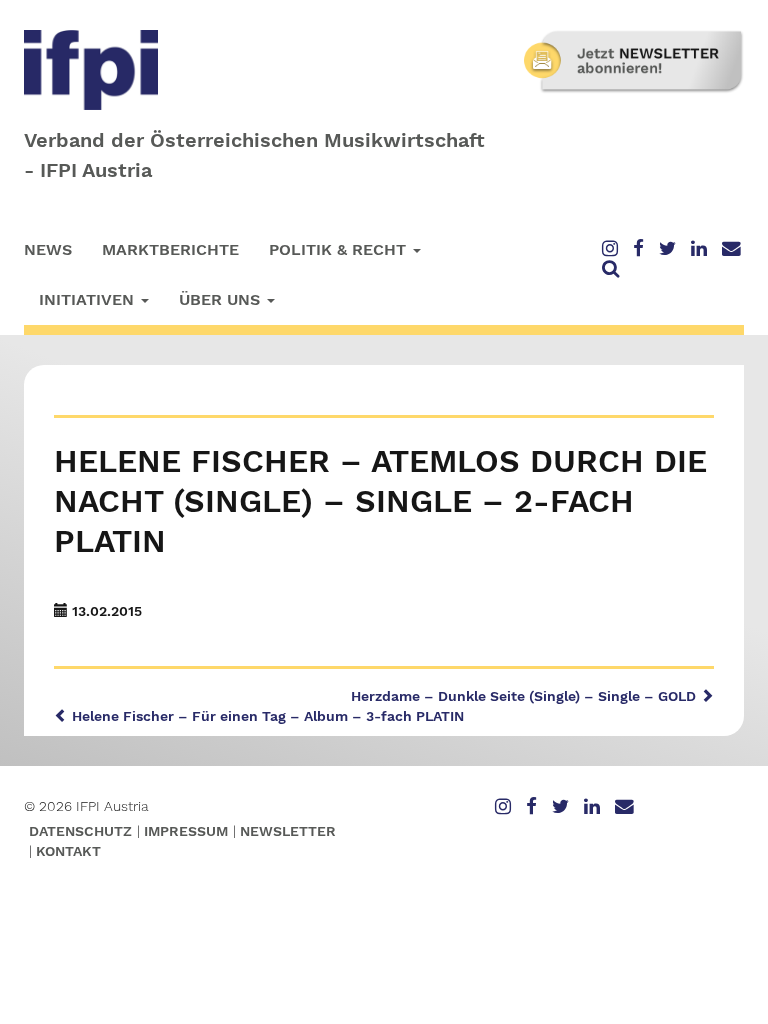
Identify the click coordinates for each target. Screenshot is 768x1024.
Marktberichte (170, 249)
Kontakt (68, 851)
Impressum (186, 831)
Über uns (222, 299)
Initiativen (89, 299)
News (48, 249)
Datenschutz (80, 831)
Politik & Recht (340, 249)
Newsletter (288, 831)
